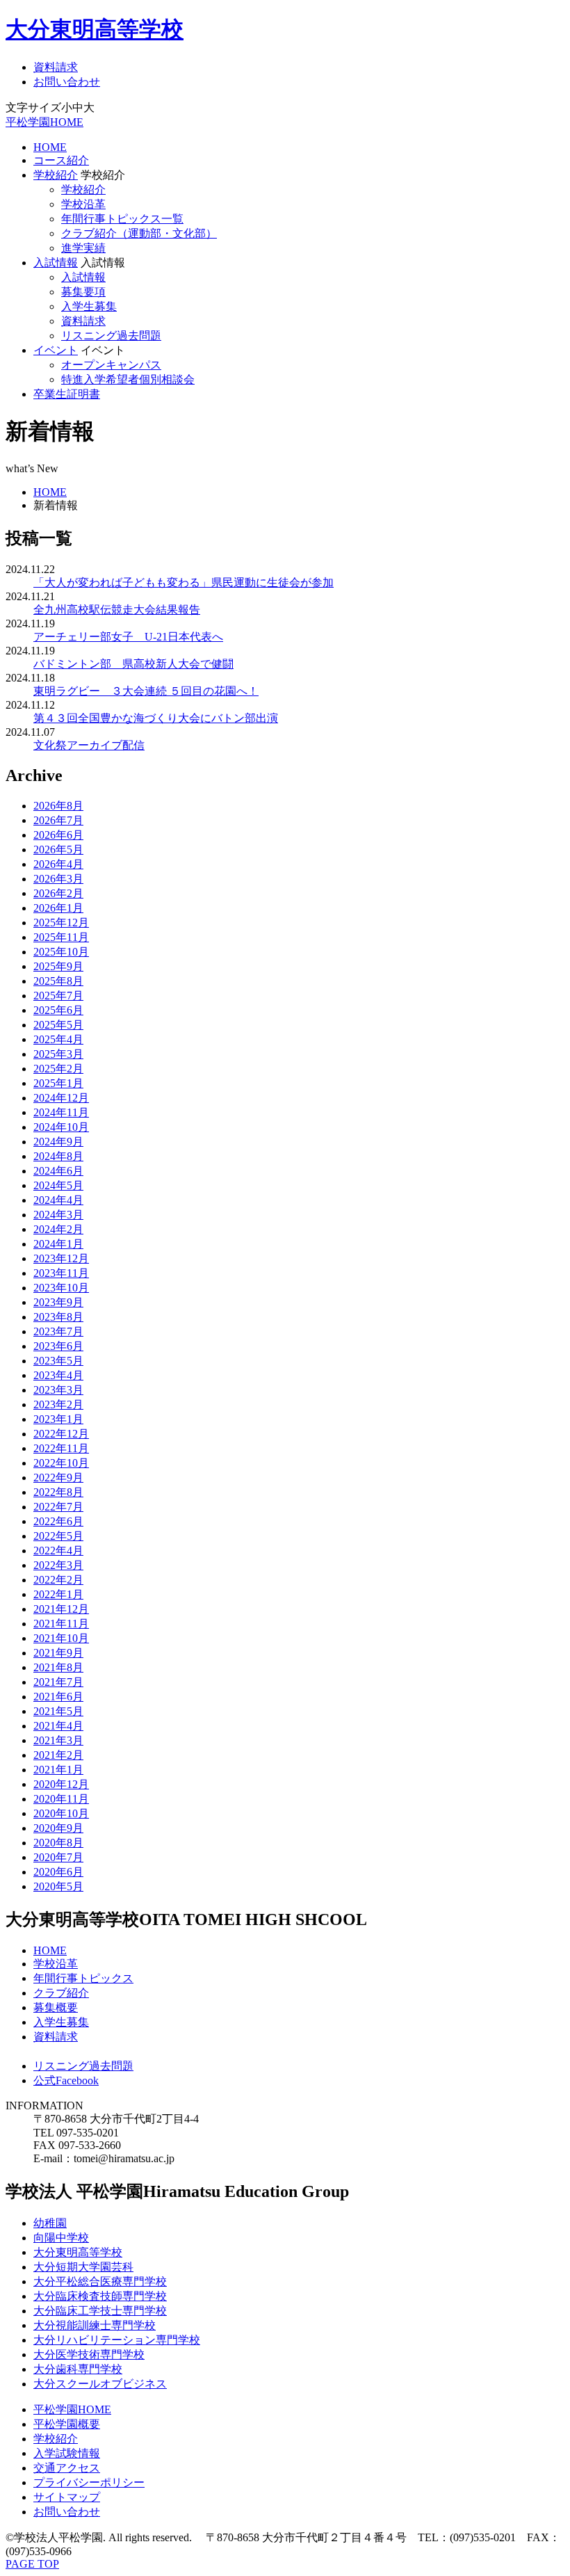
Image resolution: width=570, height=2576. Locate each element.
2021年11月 (61, 1624)
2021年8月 (58, 1667)
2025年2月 (58, 1069)
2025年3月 (58, 1054)
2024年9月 (58, 1142)
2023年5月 (58, 1361)
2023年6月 (58, 1346)
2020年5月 (58, 1886)
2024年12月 (61, 1098)
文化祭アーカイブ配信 (89, 745)
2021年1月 (58, 1770)
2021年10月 (61, 1638)
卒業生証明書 (67, 394)
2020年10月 (61, 1813)
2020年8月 (58, 1843)
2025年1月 (58, 1083)
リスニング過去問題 (111, 336)
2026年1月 (58, 908)
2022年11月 (61, 1448)
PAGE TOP (32, 2564)
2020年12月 (61, 1784)
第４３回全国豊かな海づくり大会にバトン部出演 (156, 718)
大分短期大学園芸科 (83, 2267)
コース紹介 (61, 160)
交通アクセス (67, 2468)
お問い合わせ (67, 82)
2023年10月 (61, 1288)
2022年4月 (58, 1551)
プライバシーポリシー (89, 2482)
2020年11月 (61, 1799)
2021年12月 (61, 1609)
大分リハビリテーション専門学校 (117, 2340)
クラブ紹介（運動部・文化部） (139, 233)
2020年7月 (58, 1857)
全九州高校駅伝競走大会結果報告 (117, 610)
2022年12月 (61, 1434)
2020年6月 (58, 1872)
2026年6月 (58, 835)
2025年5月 (58, 1025)
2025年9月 (58, 966)
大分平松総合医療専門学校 (100, 2281)
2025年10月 (61, 952)
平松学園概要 (67, 2424)
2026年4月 (58, 864)
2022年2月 (58, 1580)
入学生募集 (89, 306)
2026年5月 (58, 850)
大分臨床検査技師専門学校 (100, 2296)
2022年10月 (61, 1463)
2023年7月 (58, 1331)
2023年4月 (58, 1375)
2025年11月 (61, 937)
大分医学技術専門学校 (89, 2354)
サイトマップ (67, 2497)
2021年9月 (58, 1653)
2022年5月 (58, 1536)
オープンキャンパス (111, 365)
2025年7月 (58, 996)
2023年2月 (58, 1404)
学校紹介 (56, 175)
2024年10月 (61, 1127)
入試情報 (56, 263)
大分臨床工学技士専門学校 (100, 2311)
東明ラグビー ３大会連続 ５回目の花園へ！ (146, 691)
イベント (56, 350)
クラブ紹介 (61, 1993)
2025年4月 (58, 1039)
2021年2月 (58, 1755)
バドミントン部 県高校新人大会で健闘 (133, 664)
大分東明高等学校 (95, 29)
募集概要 (56, 2007)
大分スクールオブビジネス (100, 2384)
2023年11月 (61, 1273)
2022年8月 (58, 1492)
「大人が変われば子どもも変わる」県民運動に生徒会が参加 (184, 582)
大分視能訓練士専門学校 (95, 2325)
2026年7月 (58, 820)
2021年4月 (58, 1726)
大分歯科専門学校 (78, 2369)
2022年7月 (58, 1507)
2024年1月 (58, 1244)
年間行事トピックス (83, 1978)
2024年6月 (58, 1171)
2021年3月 (58, 1740)
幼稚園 (50, 2223)
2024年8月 (58, 1156)
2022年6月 (58, 1521)
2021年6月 (58, 1697)
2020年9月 (58, 1828)
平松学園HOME (44, 122)
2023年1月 (58, 1419)
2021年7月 (58, 1682)
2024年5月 (58, 1185)
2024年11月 (61, 1112)
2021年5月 (58, 1711)
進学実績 (83, 248)
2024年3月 (58, 1215)
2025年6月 (58, 1010)
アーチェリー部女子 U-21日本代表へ (128, 637)
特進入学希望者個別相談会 (128, 379)
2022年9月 (58, 1478)
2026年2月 (58, 893)
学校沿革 (83, 204)
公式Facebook (66, 2080)
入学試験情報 (67, 2453)
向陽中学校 (61, 2238)
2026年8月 (58, 806)
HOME (50, 147)
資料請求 (56, 67)
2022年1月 (58, 1594)
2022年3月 (58, 1565)
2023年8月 (58, 1317)
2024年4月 (58, 1200)
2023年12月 (61, 1258)
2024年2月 (58, 1229)
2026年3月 (58, 879)
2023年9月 (58, 1302)
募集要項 (83, 292)
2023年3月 (58, 1390)
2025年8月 (58, 981)
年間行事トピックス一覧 (122, 219)
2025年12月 (61, 923)
